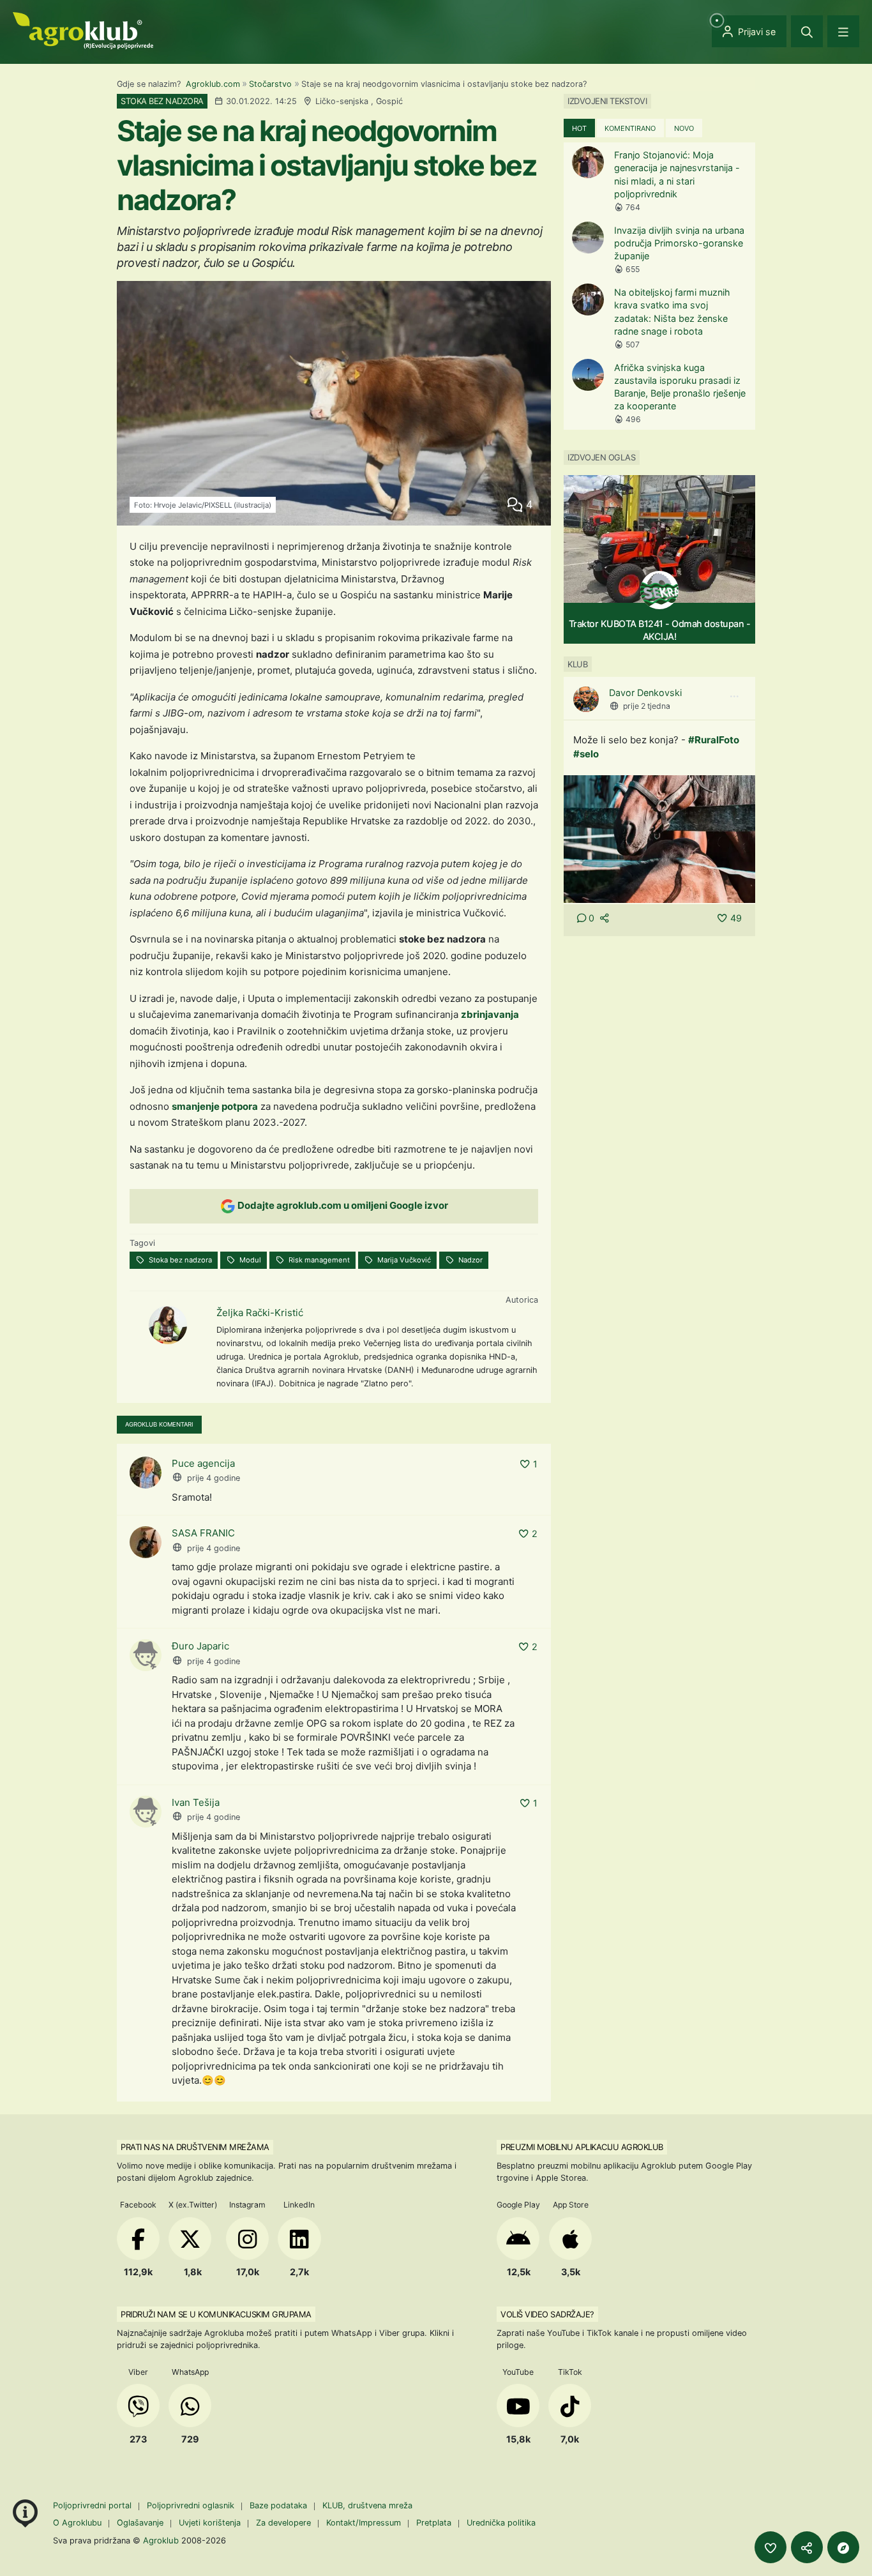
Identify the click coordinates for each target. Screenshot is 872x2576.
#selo (586, 754)
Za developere (283, 2523)
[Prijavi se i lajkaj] (771, 2547)
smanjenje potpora (215, 1106)
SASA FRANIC (203, 1533)
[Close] (807, 31)
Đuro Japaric (200, 1646)
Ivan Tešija (196, 1802)
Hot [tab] (579, 128)
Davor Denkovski (645, 693)
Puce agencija (203, 1463)
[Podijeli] (807, 2547)
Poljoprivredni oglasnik (192, 2505)
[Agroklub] (83, 30)
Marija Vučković (403, 1260)
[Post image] (659, 838)
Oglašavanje (140, 2523)
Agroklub (161, 2540)
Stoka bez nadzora (179, 1260)
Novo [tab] (684, 128)
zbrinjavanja (490, 1014)
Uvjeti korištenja (210, 2523)
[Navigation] (843, 31)
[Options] (734, 697)
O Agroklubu (77, 2523)
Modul (249, 1260)
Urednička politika (501, 2523)
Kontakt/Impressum (364, 2523)
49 (736, 918)
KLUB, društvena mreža (367, 2505)
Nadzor (470, 1260)
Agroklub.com (213, 84)
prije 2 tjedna (647, 706)
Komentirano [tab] (630, 128)
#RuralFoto (714, 740)
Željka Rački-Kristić (260, 1313)
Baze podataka (280, 2505)
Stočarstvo (270, 84)
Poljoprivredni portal (94, 2505)
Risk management (318, 1260)
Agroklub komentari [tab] (159, 1424)
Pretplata (434, 2523)
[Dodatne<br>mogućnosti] (843, 2547)
